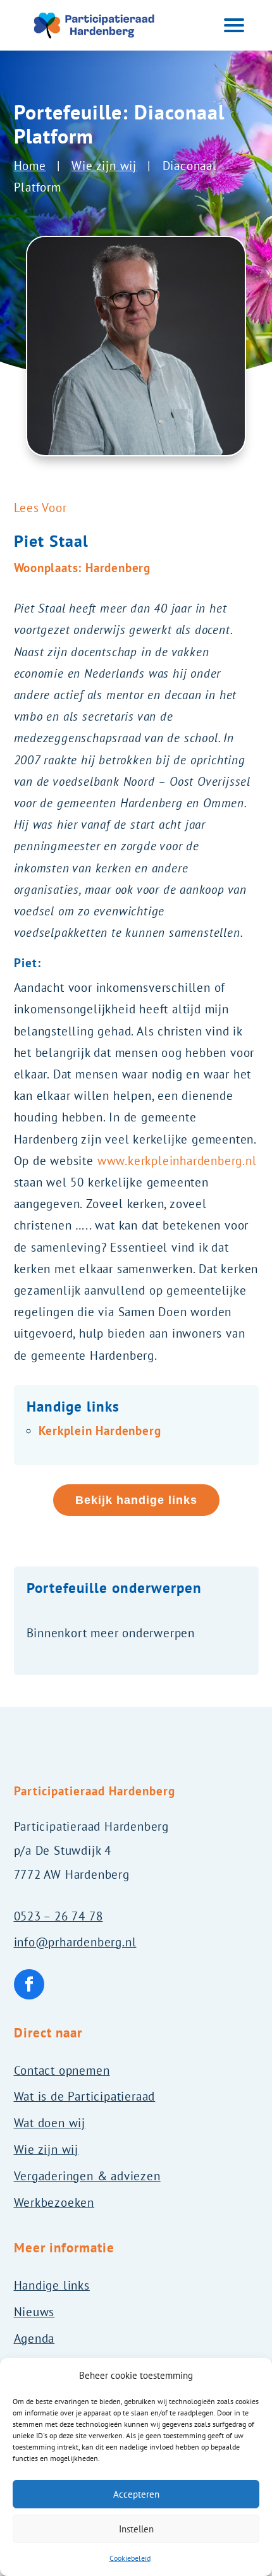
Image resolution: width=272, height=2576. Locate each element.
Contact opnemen (62, 2070)
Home (30, 166)
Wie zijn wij (104, 166)
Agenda (34, 2338)
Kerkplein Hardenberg (100, 1431)
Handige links (52, 2285)
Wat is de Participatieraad (85, 2096)
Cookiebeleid (130, 2558)
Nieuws (34, 2312)
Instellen (136, 2529)
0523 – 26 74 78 (59, 1916)
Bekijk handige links (136, 1500)
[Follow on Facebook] (29, 1984)
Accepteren (136, 2494)
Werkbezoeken (54, 2202)
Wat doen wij (50, 2123)
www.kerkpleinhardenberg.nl (177, 1161)
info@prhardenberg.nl (75, 1942)
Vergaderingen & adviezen (87, 2176)
